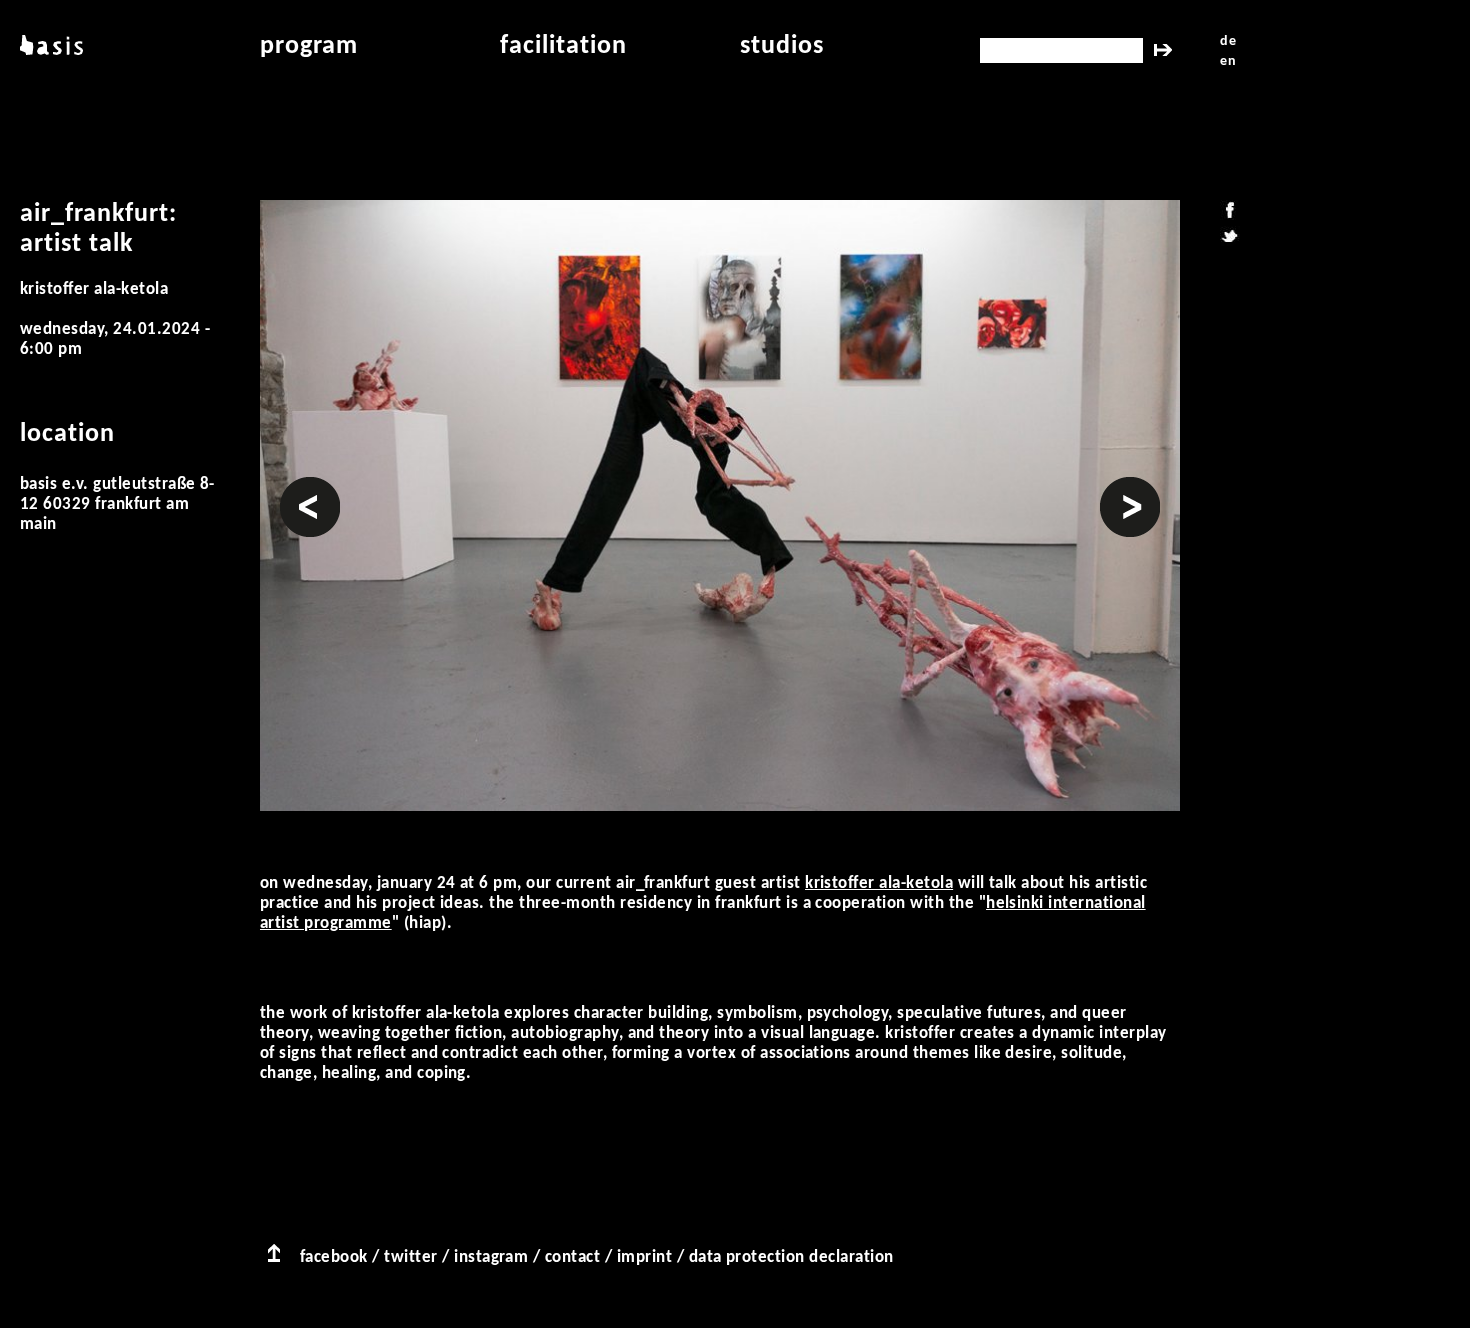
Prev (297, 486)
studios (782, 46)
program (309, 46)
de (1228, 41)
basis (49, 46)
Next (1117, 486)
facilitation (563, 46)
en (1228, 61)
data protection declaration (791, 1257)
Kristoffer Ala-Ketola (879, 883)
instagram (491, 1257)
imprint (644, 1257)
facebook (334, 1257)
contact (572, 1257)
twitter (410, 1257)
